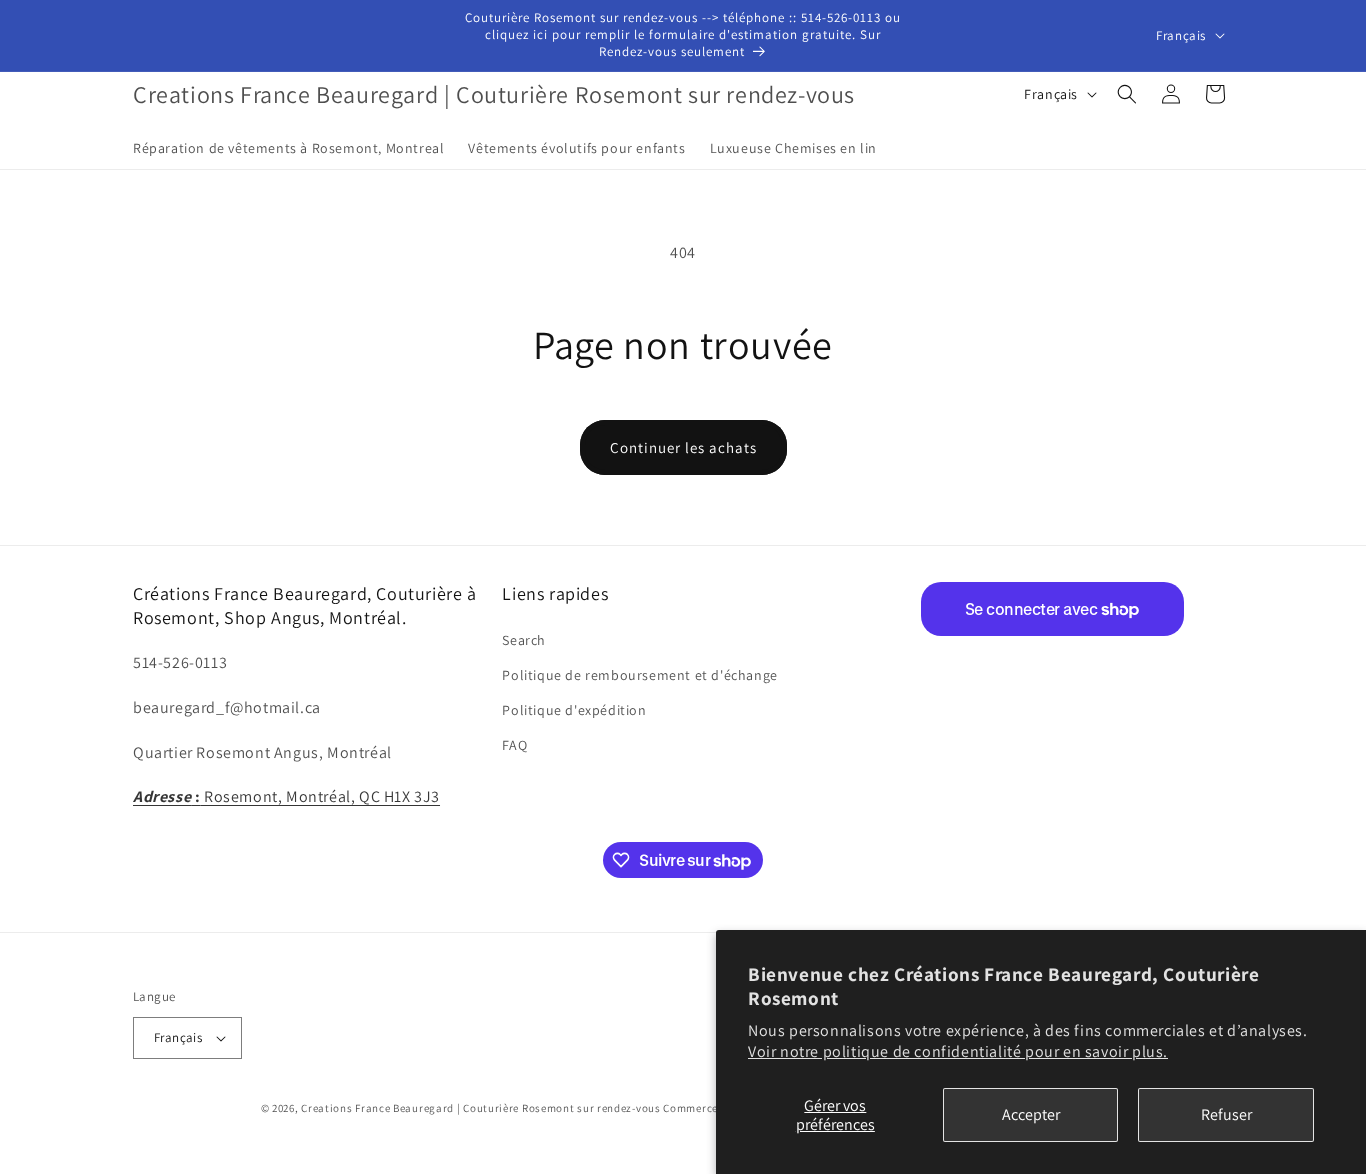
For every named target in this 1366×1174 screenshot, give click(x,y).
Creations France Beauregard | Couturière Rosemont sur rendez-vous (481, 1108)
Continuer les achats (683, 447)
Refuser (1226, 1114)
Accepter (1031, 1114)
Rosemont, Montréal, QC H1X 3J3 (286, 796)
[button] (1127, 94)
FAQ (514, 745)
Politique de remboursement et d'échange (639, 675)
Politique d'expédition (574, 710)
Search (524, 640)
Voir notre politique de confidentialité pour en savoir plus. (958, 1051)
